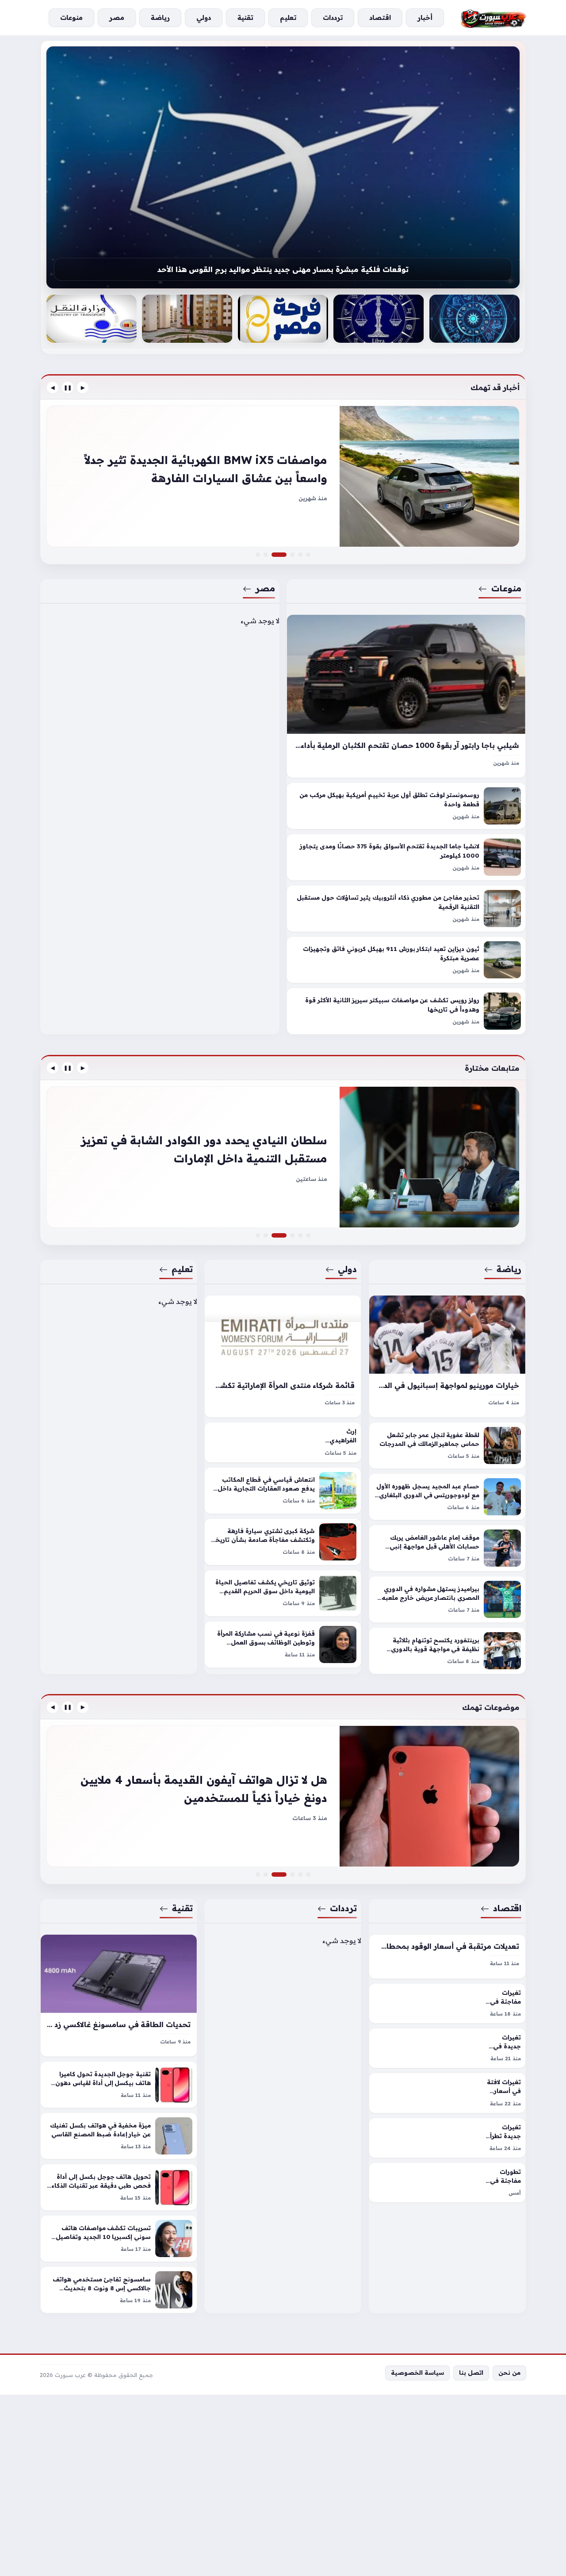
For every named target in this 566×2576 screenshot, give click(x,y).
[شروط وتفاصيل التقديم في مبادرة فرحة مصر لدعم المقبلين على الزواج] (283, 319)
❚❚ (68, 387)
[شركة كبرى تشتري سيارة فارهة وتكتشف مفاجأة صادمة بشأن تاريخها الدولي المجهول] (283, 1541)
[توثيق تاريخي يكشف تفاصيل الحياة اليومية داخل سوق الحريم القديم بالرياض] (283, 1593)
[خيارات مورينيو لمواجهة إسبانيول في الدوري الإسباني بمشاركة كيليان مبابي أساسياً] (447, 1356)
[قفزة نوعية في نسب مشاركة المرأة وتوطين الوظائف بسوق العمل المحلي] (283, 1644)
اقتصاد (507, 1908)
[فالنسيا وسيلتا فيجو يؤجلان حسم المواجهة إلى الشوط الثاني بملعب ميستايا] (283, 1157)
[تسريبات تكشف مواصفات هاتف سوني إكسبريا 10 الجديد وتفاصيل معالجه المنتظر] (119, 2239)
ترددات (344, 1908)
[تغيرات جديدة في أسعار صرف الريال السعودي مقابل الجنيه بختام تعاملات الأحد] (308, 1874)
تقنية (182, 1908)
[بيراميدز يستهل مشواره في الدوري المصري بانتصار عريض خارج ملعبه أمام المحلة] (447, 1599)
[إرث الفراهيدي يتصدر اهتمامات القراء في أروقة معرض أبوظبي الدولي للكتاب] (283, 1442)
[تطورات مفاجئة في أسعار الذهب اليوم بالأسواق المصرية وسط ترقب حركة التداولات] (447, 2183)
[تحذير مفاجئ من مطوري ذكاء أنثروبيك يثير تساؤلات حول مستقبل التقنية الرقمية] (406, 909)
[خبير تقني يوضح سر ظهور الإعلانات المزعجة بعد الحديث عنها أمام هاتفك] (292, 1874)
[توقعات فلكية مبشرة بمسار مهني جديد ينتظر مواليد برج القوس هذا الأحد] (283, 167)
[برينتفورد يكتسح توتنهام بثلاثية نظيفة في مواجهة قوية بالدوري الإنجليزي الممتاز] (447, 1651)
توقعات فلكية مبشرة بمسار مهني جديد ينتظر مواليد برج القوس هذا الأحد (283, 269)
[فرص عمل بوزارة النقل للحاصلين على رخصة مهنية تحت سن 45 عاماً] (92, 319)
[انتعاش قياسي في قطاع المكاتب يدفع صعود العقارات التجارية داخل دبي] (283, 1490)
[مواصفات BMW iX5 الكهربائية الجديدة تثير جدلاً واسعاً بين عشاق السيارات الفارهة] (284, 555)
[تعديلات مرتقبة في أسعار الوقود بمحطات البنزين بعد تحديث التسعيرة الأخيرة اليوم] (447, 1957)
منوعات (506, 588)
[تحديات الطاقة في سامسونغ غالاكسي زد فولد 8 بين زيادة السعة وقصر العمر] (119, 1995)
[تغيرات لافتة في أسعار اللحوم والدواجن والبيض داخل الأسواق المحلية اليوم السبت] (447, 2093)
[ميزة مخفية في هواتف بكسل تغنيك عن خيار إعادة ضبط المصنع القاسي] (119, 2136)
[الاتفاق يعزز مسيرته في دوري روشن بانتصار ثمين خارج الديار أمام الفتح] (308, 1235)
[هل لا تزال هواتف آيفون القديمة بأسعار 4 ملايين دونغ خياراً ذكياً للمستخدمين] (284, 1874)
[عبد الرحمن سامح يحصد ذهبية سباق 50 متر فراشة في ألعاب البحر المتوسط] (300, 1235)
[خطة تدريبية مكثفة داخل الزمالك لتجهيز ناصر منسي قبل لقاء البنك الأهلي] (258, 1235)
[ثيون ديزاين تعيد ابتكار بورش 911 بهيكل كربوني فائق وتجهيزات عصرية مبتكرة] (406, 960)
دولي (348, 1269)
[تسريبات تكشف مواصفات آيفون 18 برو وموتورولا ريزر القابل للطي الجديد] (283, 1796)
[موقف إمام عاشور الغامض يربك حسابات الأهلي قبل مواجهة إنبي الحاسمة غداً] (447, 1548)
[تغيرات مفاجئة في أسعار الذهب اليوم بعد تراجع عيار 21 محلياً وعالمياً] (447, 2003)
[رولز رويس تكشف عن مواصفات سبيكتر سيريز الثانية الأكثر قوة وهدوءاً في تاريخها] (406, 1012)
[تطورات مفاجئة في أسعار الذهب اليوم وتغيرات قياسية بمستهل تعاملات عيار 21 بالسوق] (300, 1874)
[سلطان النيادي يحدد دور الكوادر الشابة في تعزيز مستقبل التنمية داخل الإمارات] (284, 1235)
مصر (265, 588)
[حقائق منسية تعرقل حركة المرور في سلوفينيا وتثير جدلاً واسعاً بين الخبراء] (292, 555)
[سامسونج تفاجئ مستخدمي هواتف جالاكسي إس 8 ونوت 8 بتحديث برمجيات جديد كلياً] (119, 2290)
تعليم (182, 1269)
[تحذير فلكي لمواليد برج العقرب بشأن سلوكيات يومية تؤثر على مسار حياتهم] (474, 319)
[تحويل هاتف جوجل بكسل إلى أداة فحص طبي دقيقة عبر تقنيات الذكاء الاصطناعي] (119, 2187)
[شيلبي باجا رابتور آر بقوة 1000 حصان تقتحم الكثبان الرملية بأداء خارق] (406, 696)
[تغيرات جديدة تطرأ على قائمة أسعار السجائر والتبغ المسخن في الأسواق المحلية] (447, 2138)
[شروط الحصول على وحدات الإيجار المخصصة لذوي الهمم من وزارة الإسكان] (187, 319)
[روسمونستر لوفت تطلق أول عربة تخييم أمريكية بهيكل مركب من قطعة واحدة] (406, 806)
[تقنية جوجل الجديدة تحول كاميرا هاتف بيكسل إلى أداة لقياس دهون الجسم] (119, 2085)
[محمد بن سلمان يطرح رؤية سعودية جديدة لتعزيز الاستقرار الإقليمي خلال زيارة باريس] (292, 1235)
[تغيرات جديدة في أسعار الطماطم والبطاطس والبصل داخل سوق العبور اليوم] (447, 2048)
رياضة (509, 1269)
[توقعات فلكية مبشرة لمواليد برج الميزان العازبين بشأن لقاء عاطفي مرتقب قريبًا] (379, 319)
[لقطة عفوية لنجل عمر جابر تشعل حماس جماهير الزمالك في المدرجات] (447, 1445)
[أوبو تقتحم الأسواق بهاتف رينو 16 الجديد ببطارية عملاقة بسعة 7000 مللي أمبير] (258, 1874)
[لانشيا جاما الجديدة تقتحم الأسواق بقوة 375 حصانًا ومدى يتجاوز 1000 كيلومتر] (406, 858)
